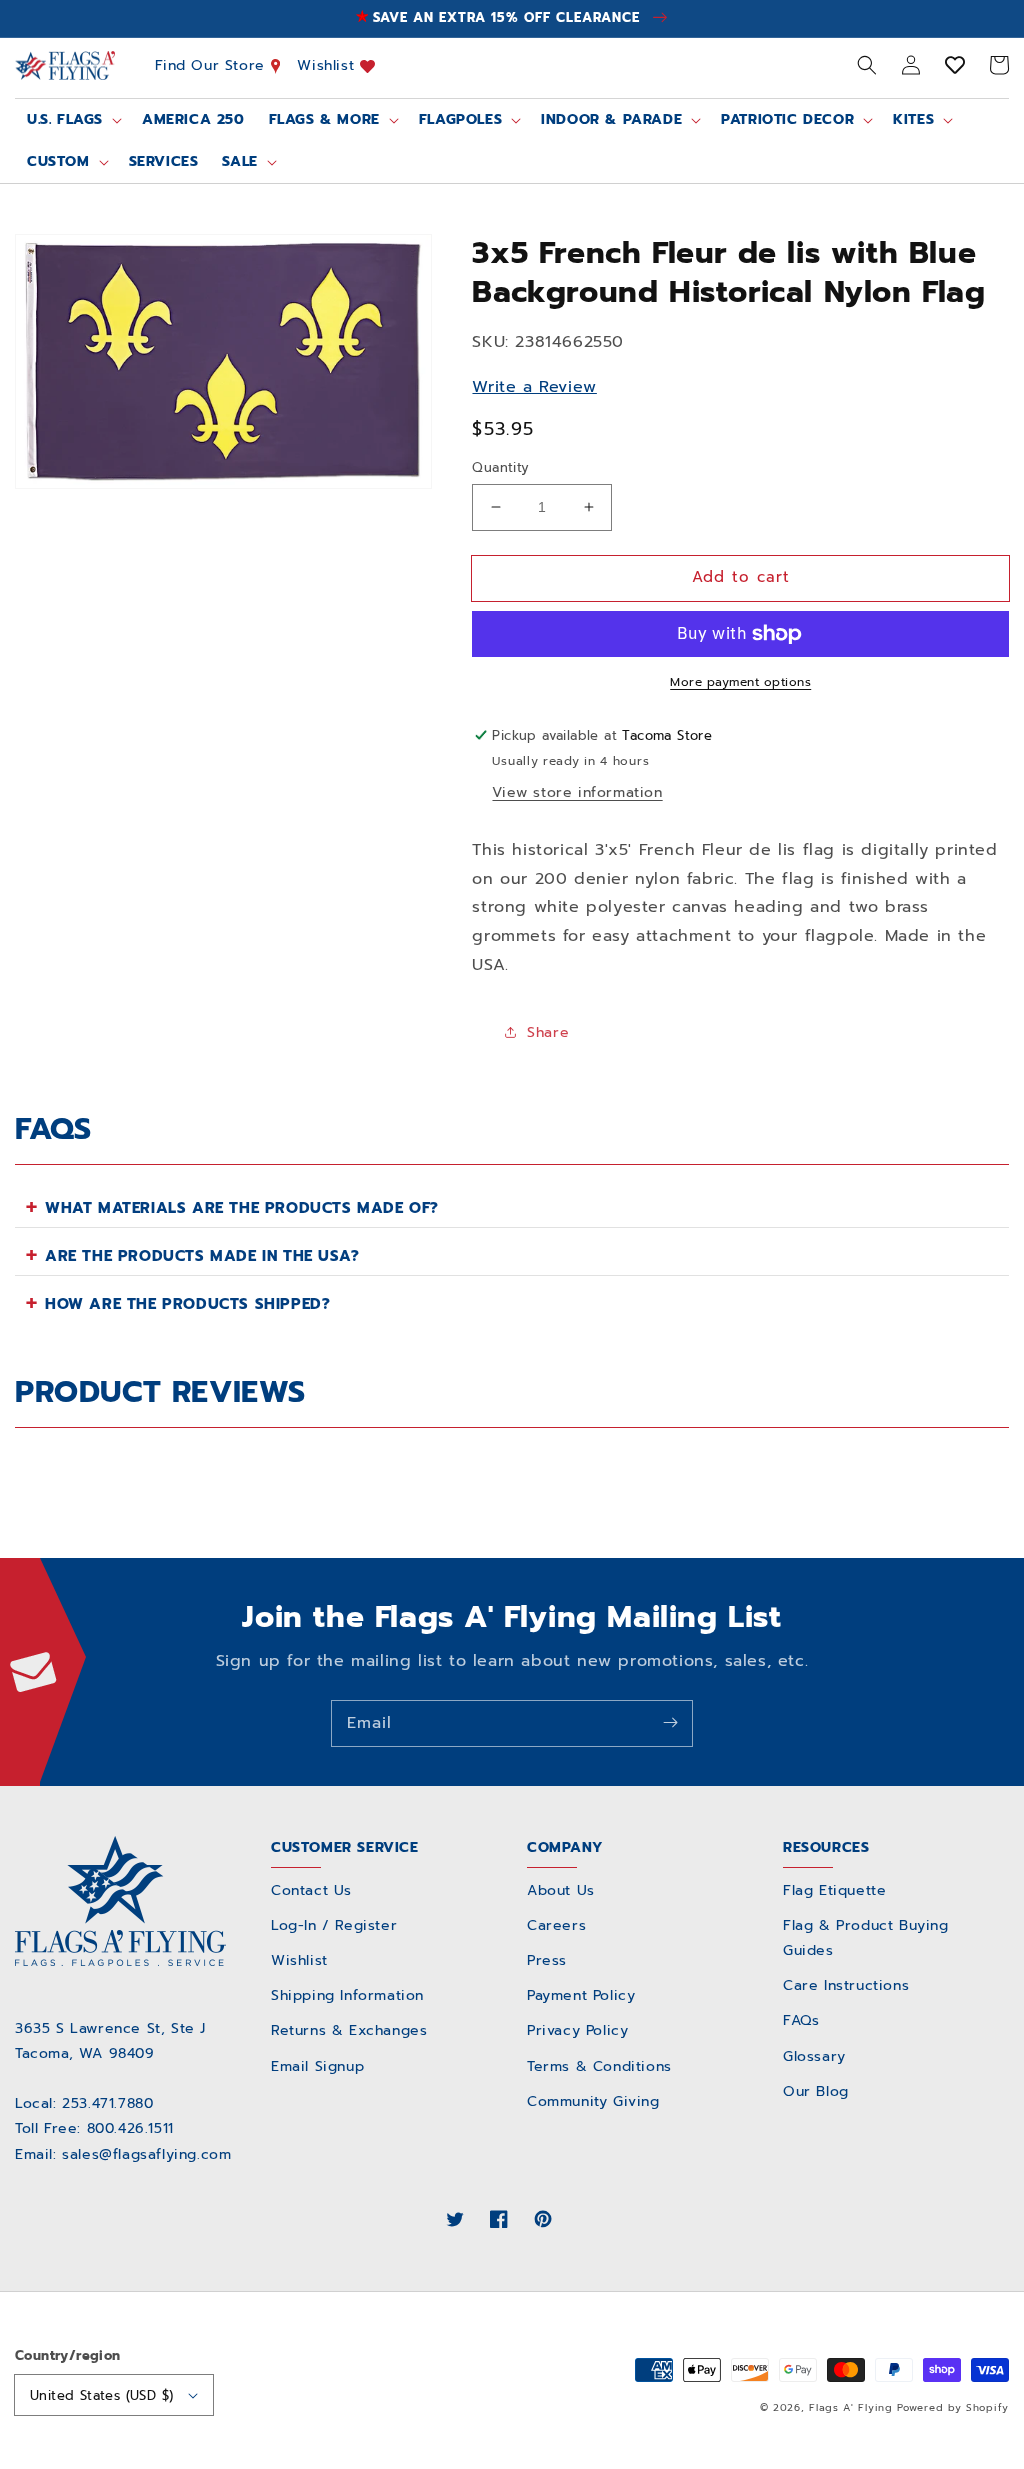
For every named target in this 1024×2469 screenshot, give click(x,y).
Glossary (814, 2056)
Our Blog (816, 2091)
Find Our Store (213, 65)
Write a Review (534, 387)
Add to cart (741, 577)
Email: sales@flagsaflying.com (123, 2154)
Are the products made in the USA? (202, 1256)
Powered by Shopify (953, 2407)
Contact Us (311, 1890)
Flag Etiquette (834, 1890)
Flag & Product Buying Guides (866, 1938)
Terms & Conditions (599, 2066)
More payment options (740, 682)
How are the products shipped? (187, 1304)
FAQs (801, 2020)
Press (547, 1960)
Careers (556, 1925)
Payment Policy (581, 1995)
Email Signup (317, 2066)
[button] (867, 65)
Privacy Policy (577, 2030)
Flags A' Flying (851, 2407)
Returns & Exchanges (349, 2030)
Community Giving (593, 2101)
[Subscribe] (670, 1723)
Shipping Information (347, 1995)
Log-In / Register (334, 1925)
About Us (561, 1890)
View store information (577, 792)
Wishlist (328, 65)
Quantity (500, 467)
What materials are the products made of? (242, 1208)
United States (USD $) (101, 2395)
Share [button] (548, 1032)
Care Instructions (846, 1985)
